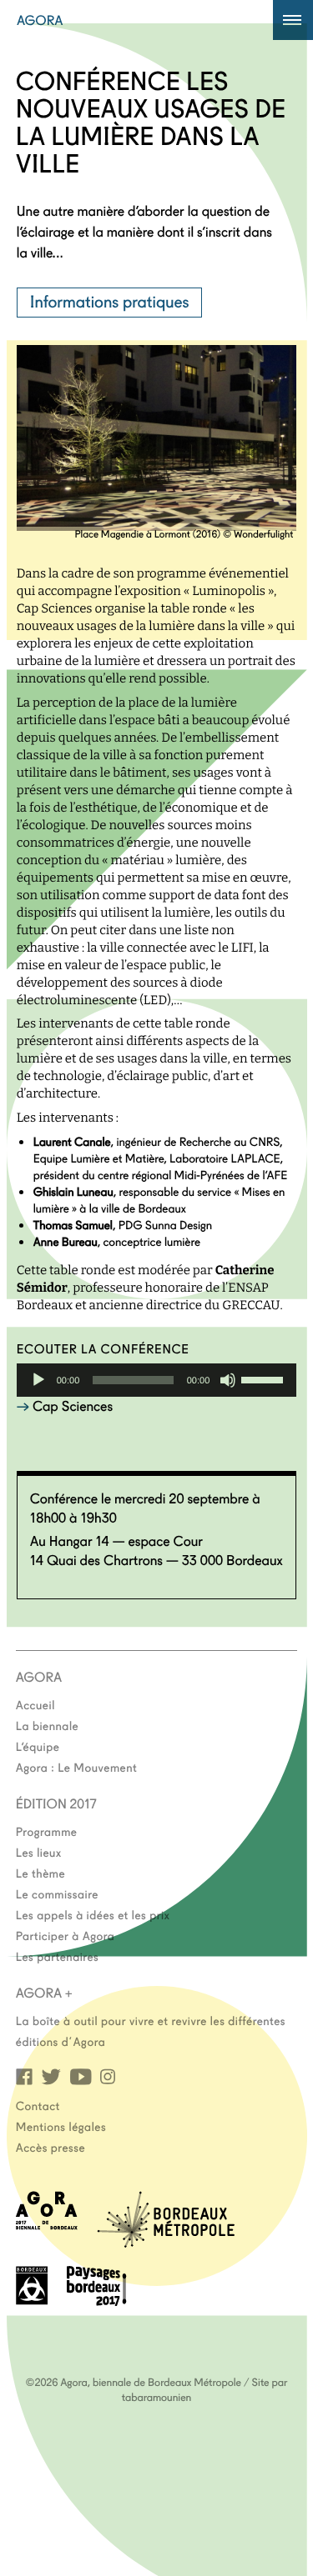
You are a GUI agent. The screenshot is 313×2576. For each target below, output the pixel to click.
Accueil (35, 1704)
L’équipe (38, 1746)
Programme (47, 1831)
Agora (40, 20)
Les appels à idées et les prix (93, 1914)
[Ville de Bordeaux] (32, 2300)
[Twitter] (51, 2076)
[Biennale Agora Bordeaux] (47, 2225)
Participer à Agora (66, 1935)
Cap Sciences (73, 1406)
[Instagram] (108, 2076)
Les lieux (39, 1852)
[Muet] (228, 1380)
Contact (38, 2105)
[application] (157, 1380)
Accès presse (50, 2147)
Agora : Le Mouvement (77, 1767)
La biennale (47, 1725)
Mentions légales (61, 2126)
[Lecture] (38, 1380)
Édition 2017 (56, 1803)
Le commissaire (57, 1893)
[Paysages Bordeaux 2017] (97, 2301)
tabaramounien (156, 2397)
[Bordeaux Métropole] (166, 2242)
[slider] (265, 1378)
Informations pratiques (110, 301)
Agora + (44, 1993)
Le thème (40, 1873)
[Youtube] (81, 2076)
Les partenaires (58, 1956)
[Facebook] (24, 2076)
